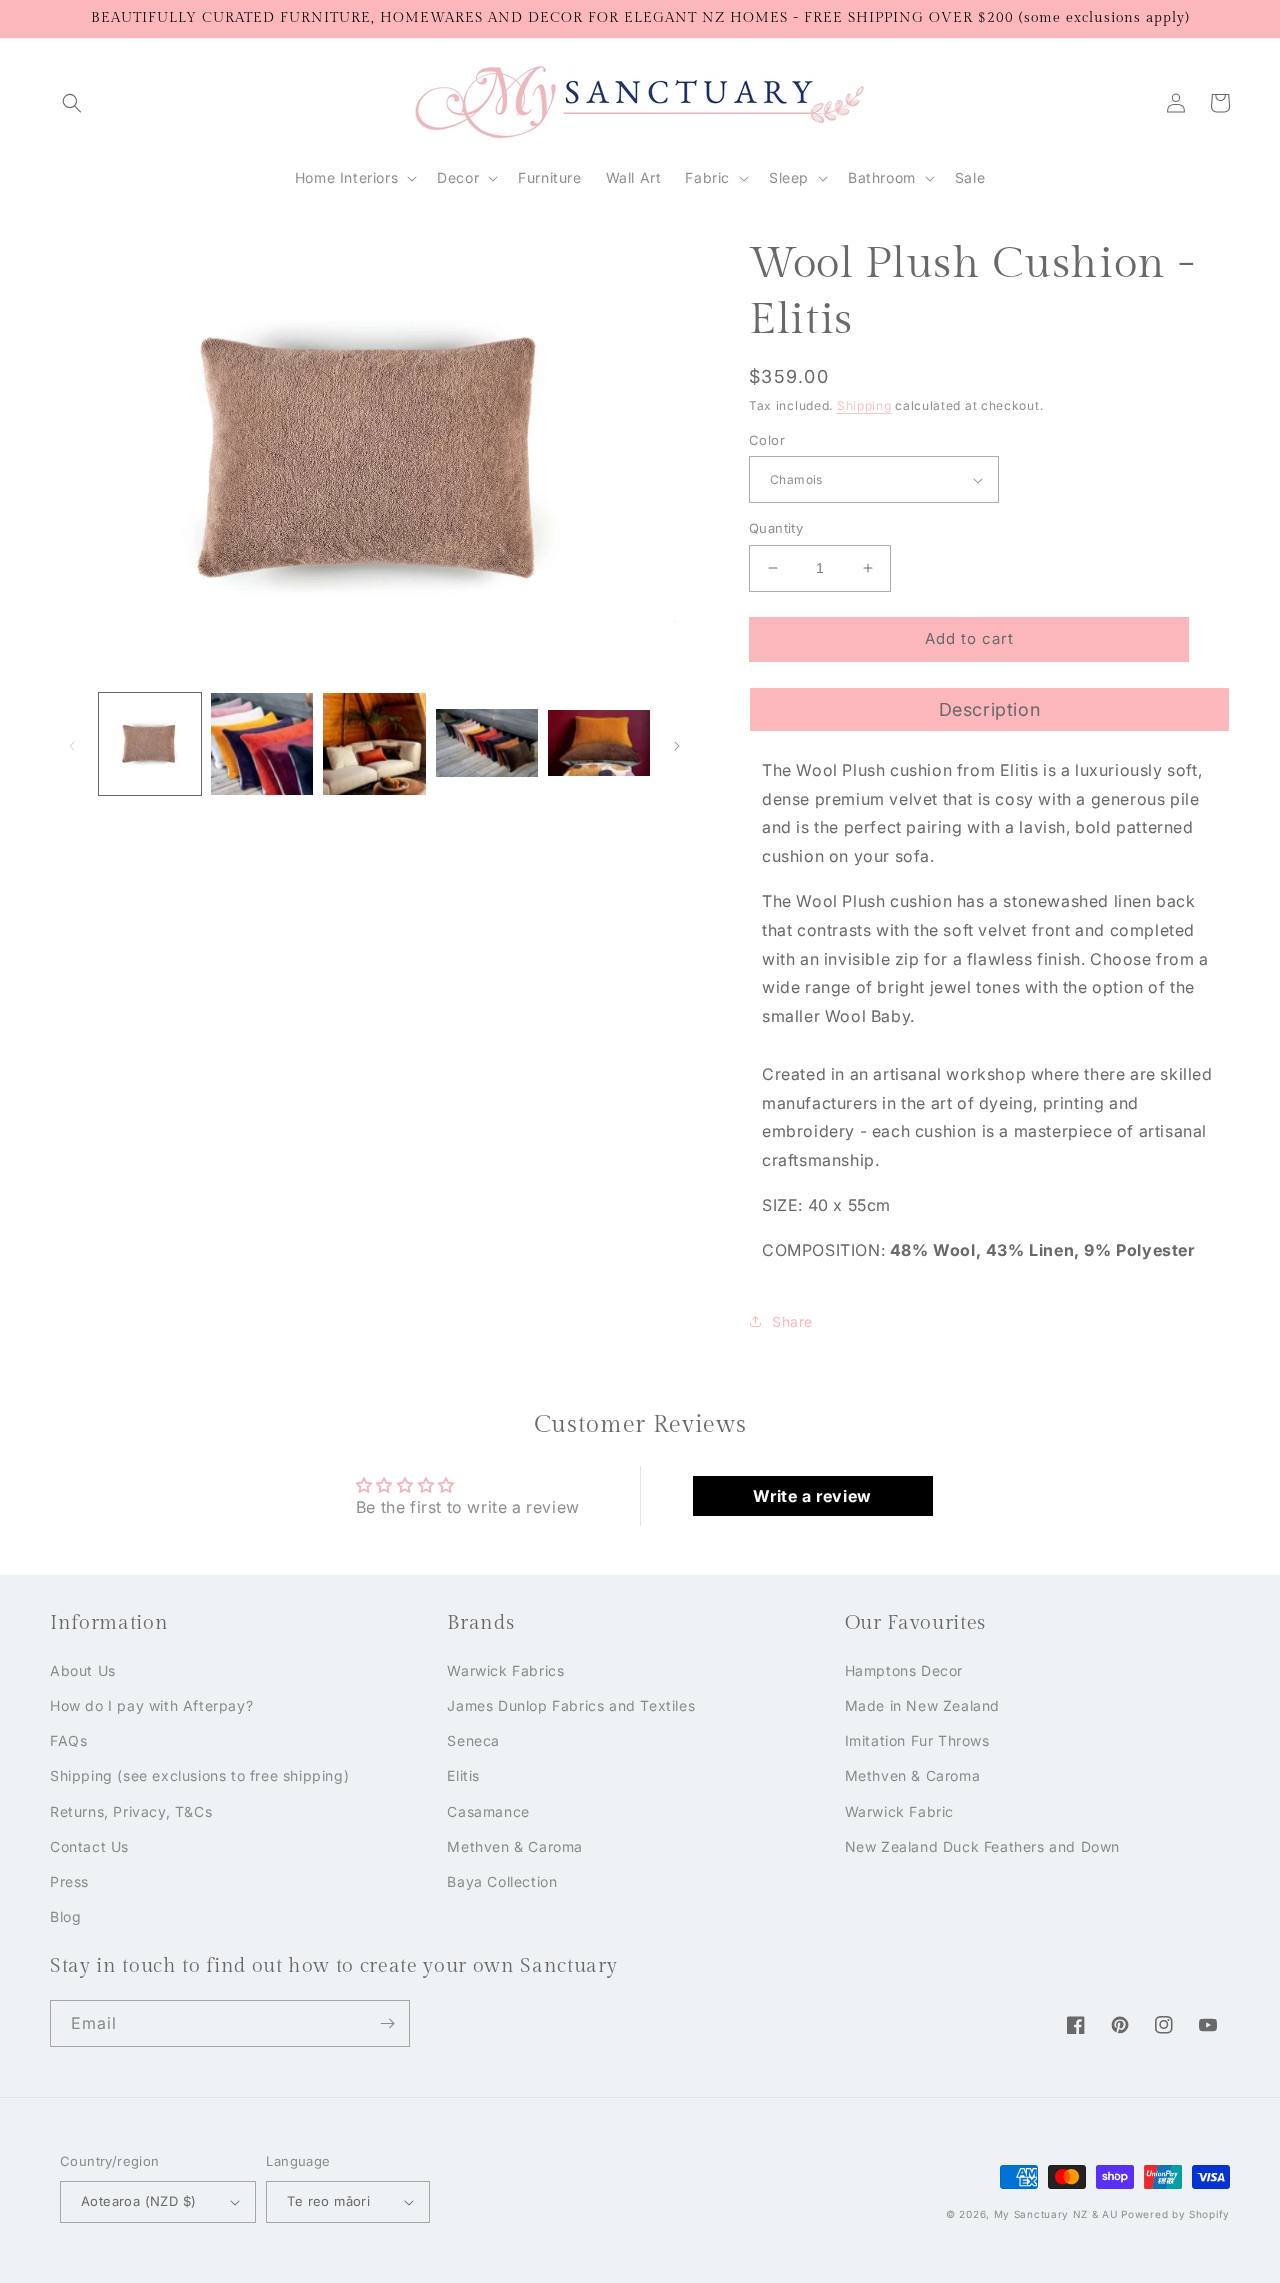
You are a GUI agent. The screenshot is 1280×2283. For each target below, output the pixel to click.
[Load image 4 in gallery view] (487, 744)
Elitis (463, 1775)
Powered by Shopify (1175, 2214)
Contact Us (89, 1846)
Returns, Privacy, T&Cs (131, 1811)
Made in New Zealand (922, 1705)
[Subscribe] (387, 2023)
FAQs (68, 1740)
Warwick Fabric (899, 1811)
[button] (72, 103)
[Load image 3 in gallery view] (374, 744)
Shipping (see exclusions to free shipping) (199, 1775)
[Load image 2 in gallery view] (262, 744)
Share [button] (792, 1321)
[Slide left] (72, 744)
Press (69, 1881)
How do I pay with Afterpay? (151, 1705)
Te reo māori (328, 2201)
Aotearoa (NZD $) (138, 2201)
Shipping (864, 405)
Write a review (812, 1496)
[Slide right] (677, 744)
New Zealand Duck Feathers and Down (982, 1846)
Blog (65, 1916)
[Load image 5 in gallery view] (599, 744)
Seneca (473, 1740)
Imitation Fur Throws (917, 1740)
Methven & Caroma (515, 1846)
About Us (83, 1670)
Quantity (776, 528)
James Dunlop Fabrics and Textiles (571, 1705)
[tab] (989, 709)
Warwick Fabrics (505, 1670)
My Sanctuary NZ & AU (1056, 2214)
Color (767, 440)
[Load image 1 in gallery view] (150, 744)
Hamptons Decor (904, 1670)
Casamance (488, 1811)
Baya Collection (502, 1881)
